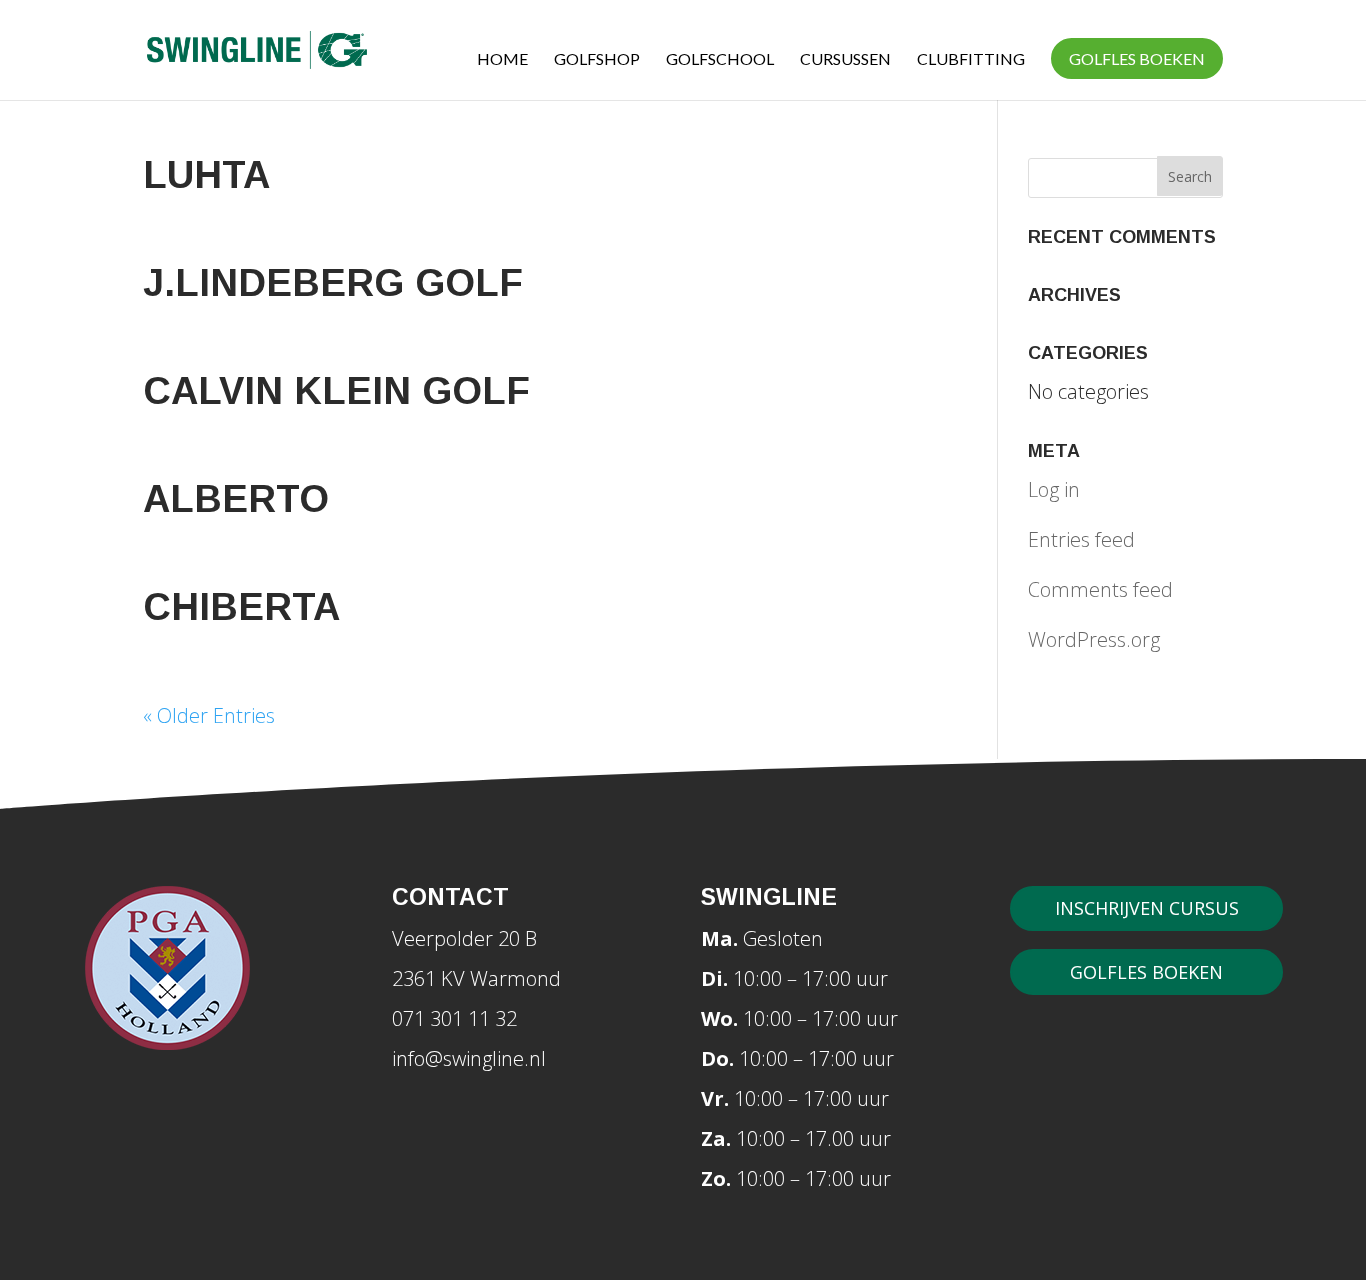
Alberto (236, 499)
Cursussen (845, 60)
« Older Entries (209, 715)
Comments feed (1100, 589)
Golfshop (597, 60)
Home (502, 60)
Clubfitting (971, 60)
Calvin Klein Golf (336, 391)
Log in (1054, 489)
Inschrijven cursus (1147, 908)
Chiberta (241, 607)
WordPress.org (1094, 639)
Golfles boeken (1137, 58)
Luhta (206, 175)
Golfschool (720, 60)
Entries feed (1081, 539)
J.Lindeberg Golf (333, 283)
